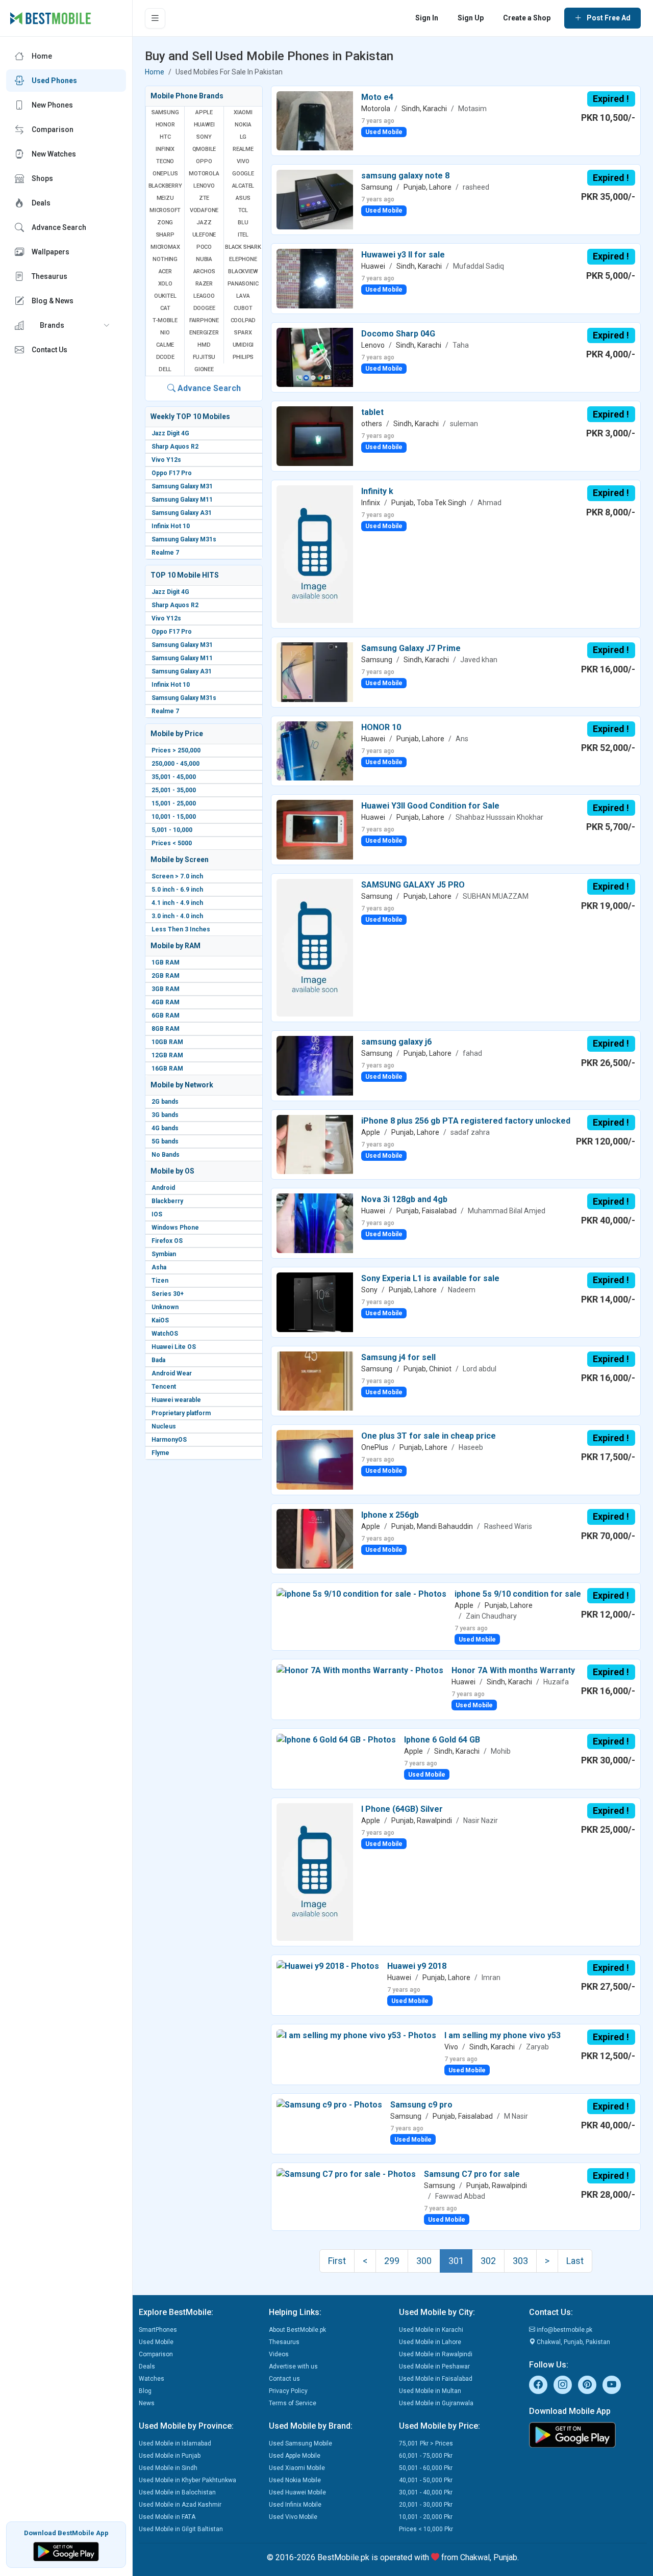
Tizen (160, 1281)
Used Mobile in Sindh (168, 2468)
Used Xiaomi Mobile (297, 2468)
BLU (243, 223)
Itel (243, 235)
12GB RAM (167, 1055)
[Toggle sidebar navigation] (155, 18)
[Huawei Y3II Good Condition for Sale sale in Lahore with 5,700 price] (315, 829)
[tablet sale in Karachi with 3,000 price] (315, 436)
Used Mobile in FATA (167, 2517)
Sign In (427, 18)
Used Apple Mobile (295, 2456)
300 (424, 2261)
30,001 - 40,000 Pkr (426, 2492)
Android (163, 1188)
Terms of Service (293, 2403)
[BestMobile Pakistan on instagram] (563, 2385)
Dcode (165, 357)
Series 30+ (168, 1294)
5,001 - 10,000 (172, 830)
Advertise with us (293, 2366)
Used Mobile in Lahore (430, 2342)
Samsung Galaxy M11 (182, 500)
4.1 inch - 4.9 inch (177, 903)
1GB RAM (166, 962)
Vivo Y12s (166, 460)
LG (243, 137)
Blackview (243, 271)
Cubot (243, 308)
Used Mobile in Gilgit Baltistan (181, 2529)
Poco (204, 247)
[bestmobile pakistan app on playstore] (588, 2435)
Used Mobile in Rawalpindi (436, 2354)
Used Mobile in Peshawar (434, 2366)
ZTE (204, 198)
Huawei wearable (176, 1400)
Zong (165, 223)
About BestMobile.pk (297, 2330)
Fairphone (204, 320)
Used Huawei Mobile (297, 2492)
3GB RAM (166, 989)
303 (520, 2261)
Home (155, 72)
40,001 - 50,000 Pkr (426, 2480)
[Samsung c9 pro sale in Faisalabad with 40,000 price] (329, 2105)
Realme (243, 149)
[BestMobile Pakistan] (51, 18)
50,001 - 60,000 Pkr (426, 2468)
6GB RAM (166, 1016)
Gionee (204, 369)
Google (243, 174)
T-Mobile (165, 320)
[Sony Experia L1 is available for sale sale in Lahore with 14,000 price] (315, 1302)
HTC (165, 137)
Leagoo (204, 296)
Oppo (204, 161)
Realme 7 (165, 553)
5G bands (165, 1141)
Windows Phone (175, 1228)
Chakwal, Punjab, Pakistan (573, 2342)
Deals (147, 2366)
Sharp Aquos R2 (175, 447)
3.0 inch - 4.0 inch (177, 916)
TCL (243, 210)
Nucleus (164, 1426)
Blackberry (167, 1201)
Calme (165, 345)
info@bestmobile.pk (564, 2330)
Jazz (204, 223)
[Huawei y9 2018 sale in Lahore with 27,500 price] (328, 1966)
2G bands (165, 1102)
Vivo (243, 161)
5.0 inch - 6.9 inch (177, 890)
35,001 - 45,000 (174, 777)
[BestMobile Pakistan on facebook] (538, 2385)
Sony (204, 137)
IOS (157, 1214)
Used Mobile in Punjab (170, 2456)
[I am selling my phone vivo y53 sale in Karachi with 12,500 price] (356, 2035)
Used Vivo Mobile (293, 2517)
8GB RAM (166, 1029)
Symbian (164, 1254)
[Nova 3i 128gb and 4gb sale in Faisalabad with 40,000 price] (315, 1223)
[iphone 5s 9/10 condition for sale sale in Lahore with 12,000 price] (361, 1594)
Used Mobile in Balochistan (177, 2492)
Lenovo (204, 186)
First (337, 2261)
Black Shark (243, 247)
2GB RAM (166, 976)
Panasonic (243, 284)
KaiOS (160, 1320)
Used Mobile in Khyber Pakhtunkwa (187, 2480)
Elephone (243, 259)
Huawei (204, 125)
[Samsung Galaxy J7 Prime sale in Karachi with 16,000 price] (315, 672)
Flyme (160, 1453)
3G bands (165, 1115)
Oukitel (165, 296)
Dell (165, 369)
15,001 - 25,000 (174, 803)
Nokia (243, 125)
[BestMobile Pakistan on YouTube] (612, 2385)
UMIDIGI (243, 345)
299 (392, 2261)
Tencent (164, 1387)
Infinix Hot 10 (171, 526)
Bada (158, 1360)
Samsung (165, 112)
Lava (243, 296)
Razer (204, 284)
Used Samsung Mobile (300, 2443)
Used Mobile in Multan (430, 2391)
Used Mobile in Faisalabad (436, 2379)
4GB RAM (166, 1002)
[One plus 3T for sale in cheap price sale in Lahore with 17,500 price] (315, 1459)
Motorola (204, 174)
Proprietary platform (181, 1413)
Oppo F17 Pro (172, 473)
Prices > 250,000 (176, 750)
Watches (152, 2379)
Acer (165, 271)
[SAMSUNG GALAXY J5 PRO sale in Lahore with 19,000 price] (315, 947)
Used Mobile (156, 2342)
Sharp (165, 235)
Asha (159, 1267)
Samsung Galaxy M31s (184, 539)
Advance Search (208, 388)
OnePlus (165, 174)
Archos (204, 271)
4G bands (165, 1128)
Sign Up (471, 18)
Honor (165, 125)
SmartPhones (158, 2330)
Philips (243, 357)
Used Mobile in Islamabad (175, 2443)
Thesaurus (284, 2342)
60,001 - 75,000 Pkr (426, 2456)
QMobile (204, 149)
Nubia (204, 259)
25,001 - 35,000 (174, 790)
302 (488, 2261)
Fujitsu (204, 357)
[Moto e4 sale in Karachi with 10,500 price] (315, 120)
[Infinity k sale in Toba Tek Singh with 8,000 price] (315, 553)
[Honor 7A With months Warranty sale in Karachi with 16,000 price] (360, 1670)
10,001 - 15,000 (174, 817)
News (147, 2403)
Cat (165, 308)
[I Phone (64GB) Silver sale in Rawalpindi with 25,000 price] (315, 1871)
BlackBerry (165, 186)
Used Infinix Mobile (295, 2505)
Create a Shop (527, 18)
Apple (204, 112)
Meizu (165, 198)
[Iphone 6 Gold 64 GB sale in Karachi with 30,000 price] (336, 1740)
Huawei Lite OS (174, 1347)
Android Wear (172, 1373)
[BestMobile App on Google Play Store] (66, 2551)
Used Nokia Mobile (295, 2480)
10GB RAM (167, 1042)
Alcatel (243, 186)
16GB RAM (167, 1069)
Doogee (204, 308)
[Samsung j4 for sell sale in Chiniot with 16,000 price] (315, 1380)
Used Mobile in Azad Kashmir (180, 2505)
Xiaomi (243, 112)
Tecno (165, 161)
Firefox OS (167, 1241)
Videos (279, 2354)
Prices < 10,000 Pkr (426, 2529)
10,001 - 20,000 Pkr (426, 2517)
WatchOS (165, 1334)
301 (456, 2261)
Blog (145, 2391)
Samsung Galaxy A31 (182, 513)
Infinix (165, 149)
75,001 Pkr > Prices (426, 2443)
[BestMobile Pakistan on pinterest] (587, 2385)
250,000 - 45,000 (175, 764)
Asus (243, 198)
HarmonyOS (169, 1440)
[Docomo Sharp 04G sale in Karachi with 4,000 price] (315, 357)
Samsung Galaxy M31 (182, 486)
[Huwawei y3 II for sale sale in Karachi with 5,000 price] (315, 278)
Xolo (165, 284)
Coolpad (243, 320)
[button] (66, 325)
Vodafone (204, 210)
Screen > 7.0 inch (177, 876)
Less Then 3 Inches (181, 929)
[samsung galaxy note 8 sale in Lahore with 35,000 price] (315, 199)
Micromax (165, 247)
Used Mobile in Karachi (431, 2330)
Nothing (165, 259)
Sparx (243, 333)
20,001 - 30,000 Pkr (426, 2505)
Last (575, 2261)
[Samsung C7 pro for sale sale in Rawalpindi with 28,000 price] (346, 2174)
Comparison (156, 2354)
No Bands (166, 1155)
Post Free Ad (609, 18)
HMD (204, 345)
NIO (165, 333)
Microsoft (165, 210)
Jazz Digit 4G (170, 433)
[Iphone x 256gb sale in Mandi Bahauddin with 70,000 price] (315, 1538)
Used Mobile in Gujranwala (436, 2403)
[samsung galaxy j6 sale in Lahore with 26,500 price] (315, 1065)
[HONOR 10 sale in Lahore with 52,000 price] (315, 750)
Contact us (284, 2379)
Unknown (165, 1307)
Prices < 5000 (172, 843)
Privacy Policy (288, 2391)
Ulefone (204, 235)
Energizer (204, 333)
